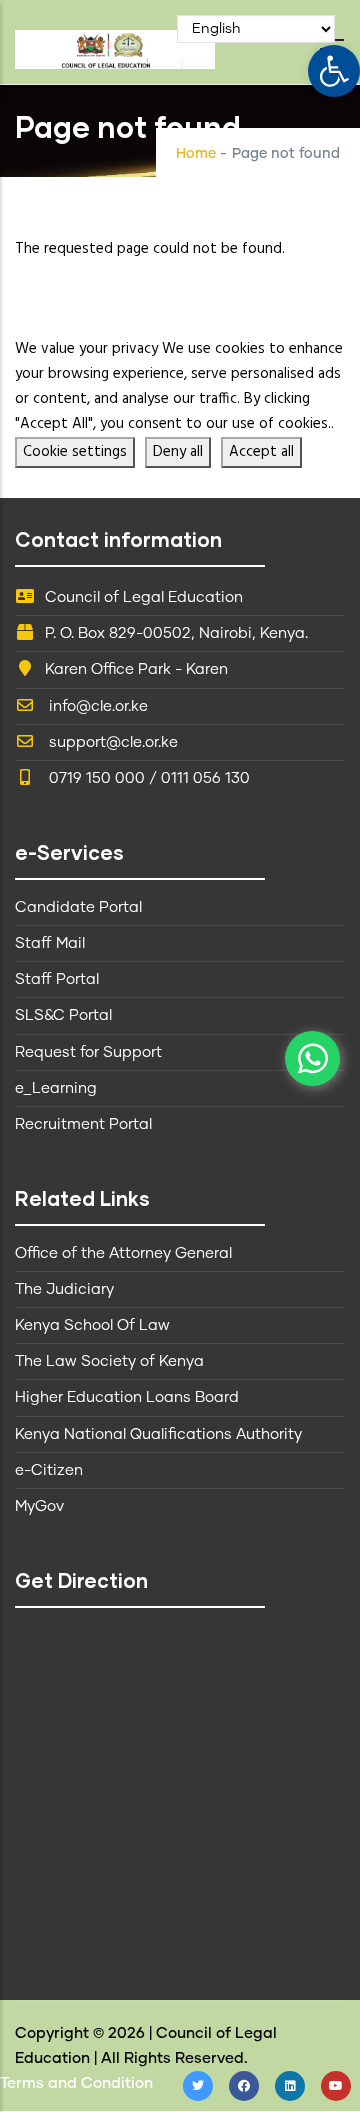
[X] (198, 2086)
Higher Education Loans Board (127, 1397)
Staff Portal (57, 979)
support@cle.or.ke (111, 742)
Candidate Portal (78, 907)
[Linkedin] (290, 2086)
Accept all (261, 452)
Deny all (178, 452)
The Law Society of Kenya (109, 1361)
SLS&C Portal (63, 1015)
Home (196, 154)
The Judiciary (64, 1289)
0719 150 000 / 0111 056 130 (147, 778)
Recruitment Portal (83, 1124)
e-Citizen (49, 1470)
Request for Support (88, 1052)
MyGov (39, 1506)
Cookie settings (75, 452)
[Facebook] (244, 2086)
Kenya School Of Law (92, 1325)
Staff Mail (50, 943)
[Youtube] (336, 2086)
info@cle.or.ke (96, 706)
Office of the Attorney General (123, 1253)
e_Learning (56, 1088)
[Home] (115, 44)
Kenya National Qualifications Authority (158, 1434)
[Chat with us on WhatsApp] (312, 1058)
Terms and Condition (76, 2083)
